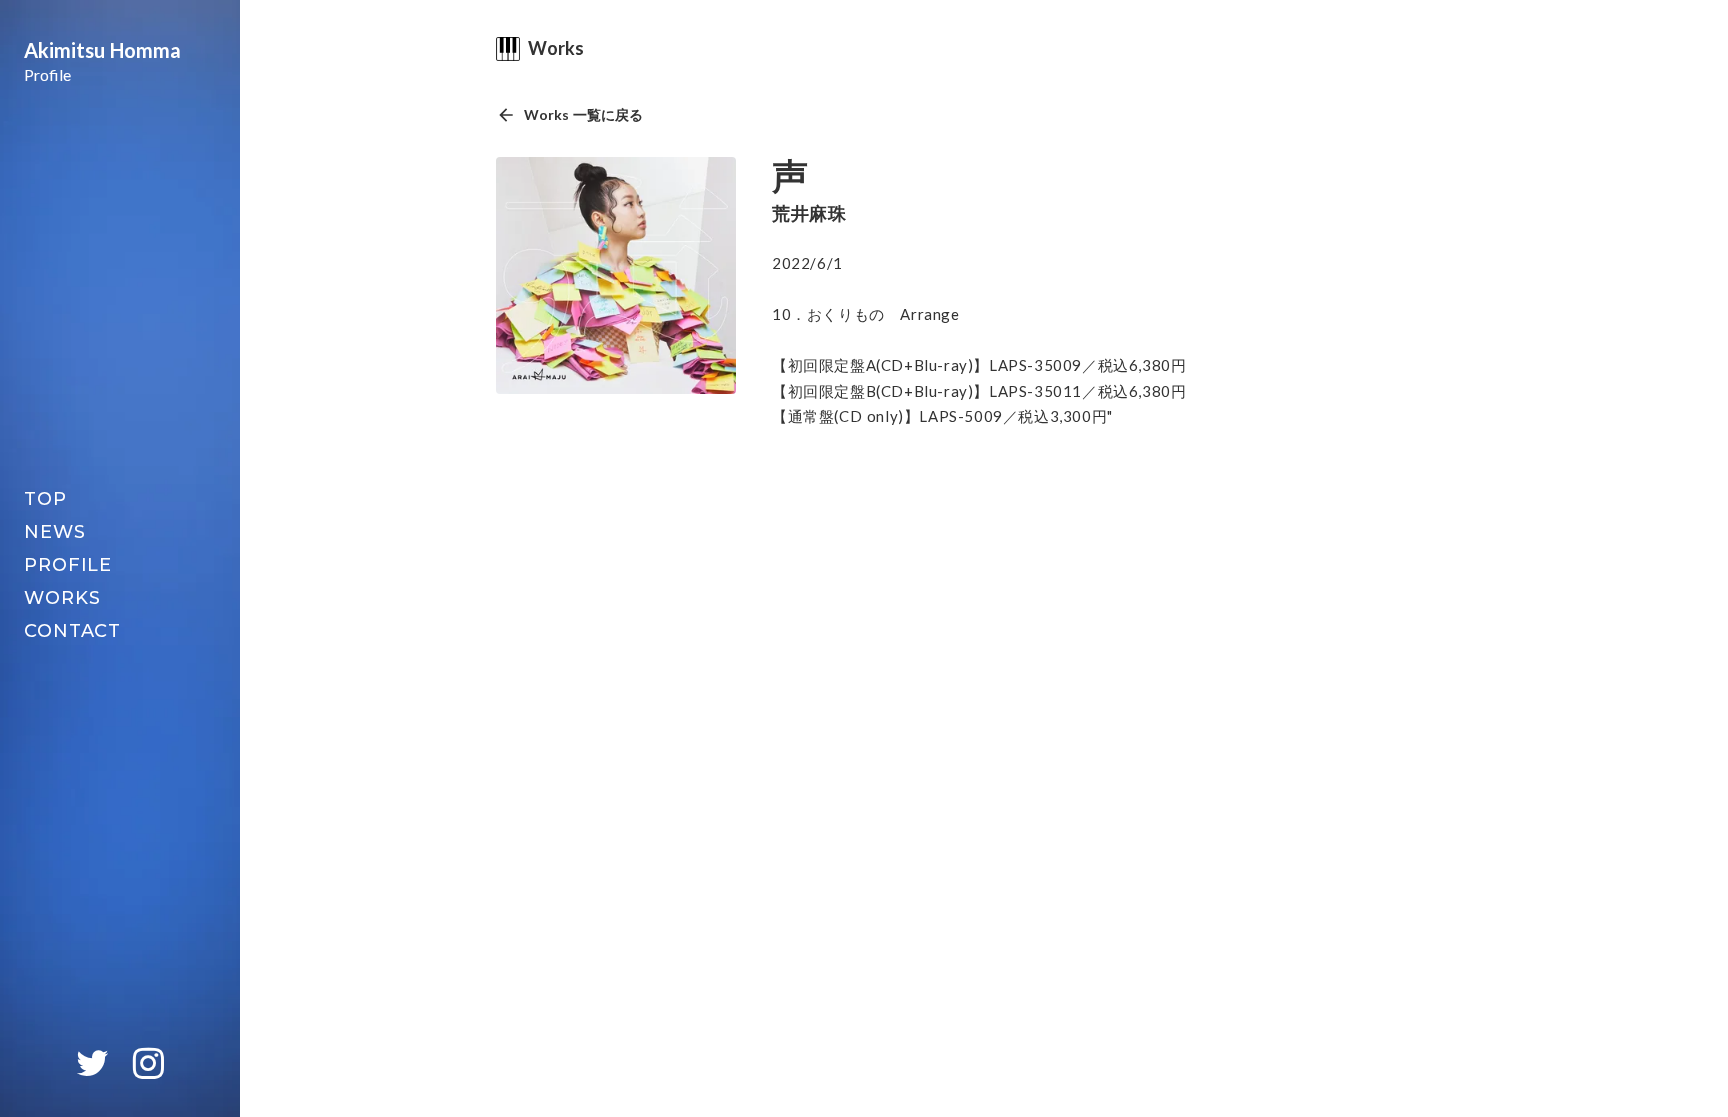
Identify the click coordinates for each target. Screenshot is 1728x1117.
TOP (45, 499)
